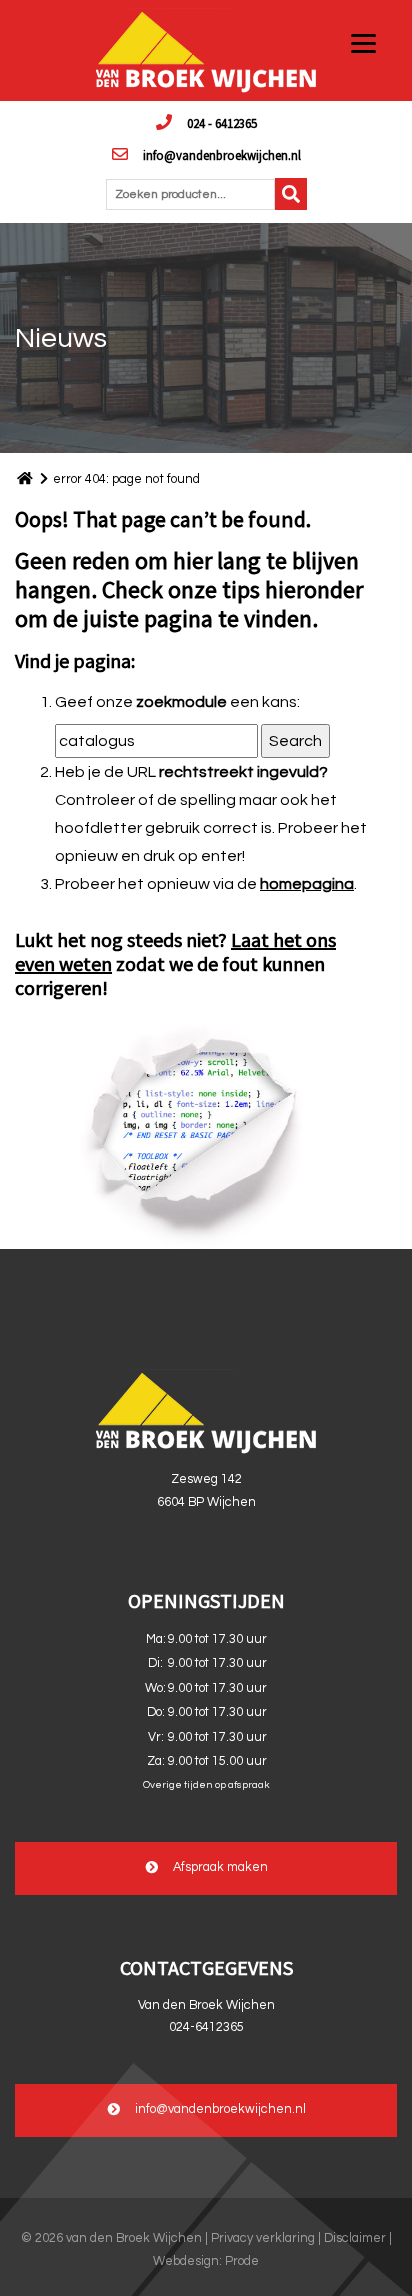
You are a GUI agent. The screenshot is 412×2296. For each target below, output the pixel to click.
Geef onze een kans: (177, 702)
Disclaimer (355, 2238)
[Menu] (363, 42)
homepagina (307, 884)
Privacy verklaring (263, 2238)
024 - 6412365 (222, 123)
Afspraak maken (220, 1867)
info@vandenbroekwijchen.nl (222, 155)
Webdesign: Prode (206, 2261)
